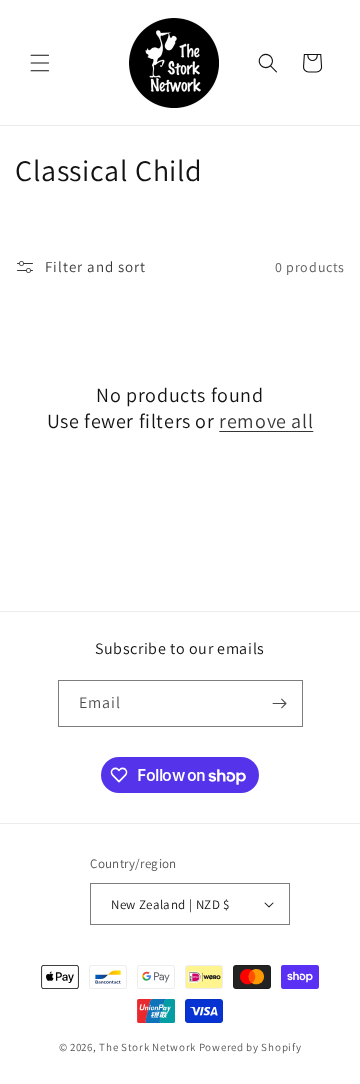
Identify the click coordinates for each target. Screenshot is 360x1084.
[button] (40, 63)
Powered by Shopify (250, 1047)
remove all (266, 421)
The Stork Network (147, 1047)
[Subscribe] (280, 703)
